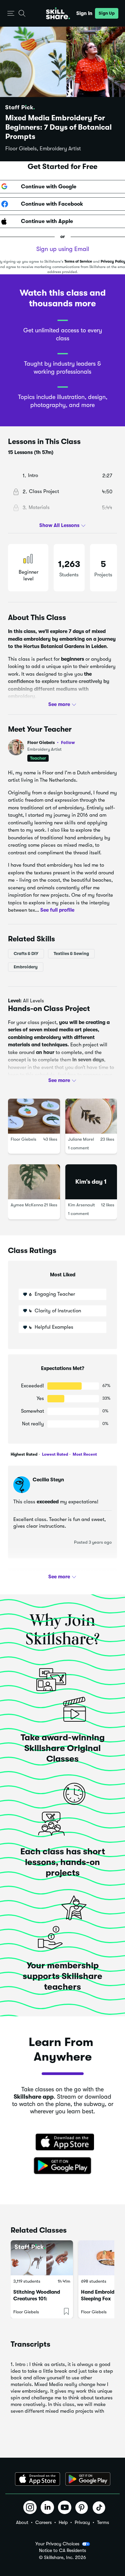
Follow (68, 742)
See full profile (57, 910)
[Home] (58, 13)
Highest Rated (24, 1454)
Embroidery (26, 967)
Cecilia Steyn (48, 1480)
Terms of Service (78, 261)
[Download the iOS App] (37, 2479)
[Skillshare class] (42, 2258)
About (22, 2522)
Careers (43, 2522)
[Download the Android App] (88, 2479)
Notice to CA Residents (62, 2550)
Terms (103, 2522)
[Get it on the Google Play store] (63, 2166)
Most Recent (84, 1454)
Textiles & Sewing (71, 953)
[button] (11, 13)
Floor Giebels (51, 742)
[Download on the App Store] (63, 2143)
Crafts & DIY (26, 953)
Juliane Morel (81, 1139)
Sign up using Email (63, 249)
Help (63, 2522)
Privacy (82, 2522)
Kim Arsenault (81, 1205)
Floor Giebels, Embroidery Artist (43, 149)
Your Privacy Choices (57, 2544)
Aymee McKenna (27, 1205)
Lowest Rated (54, 1454)
